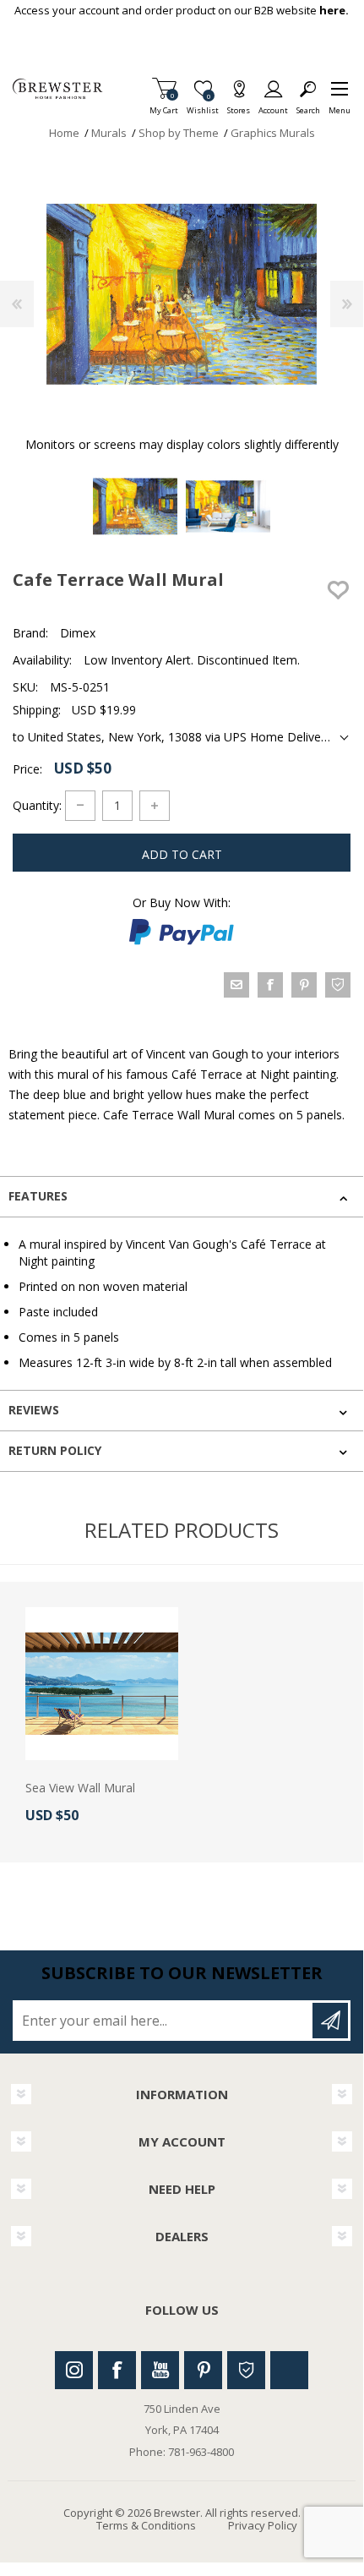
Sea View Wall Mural (80, 1788)
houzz (338, 985)
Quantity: (37, 804)
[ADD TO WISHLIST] (338, 590)
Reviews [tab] (34, 1410)
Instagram (74, 2370)
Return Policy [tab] (55, 1450)
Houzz (246, 2370)
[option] (135, 506)
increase (155, 806)
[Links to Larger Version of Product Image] (182, 294)
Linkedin (289, 2370)
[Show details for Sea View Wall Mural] (102, 1684)
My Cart (164, 105)
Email (236, 985)
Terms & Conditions (146, 2525)
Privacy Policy (263, 2525)
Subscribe (330, 2021)
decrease (80, 806)
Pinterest (203, 2370)
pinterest (304, 985)
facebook (270, 985)
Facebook (117, 2370)
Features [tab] (38, 1196)
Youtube (160, 2370)
